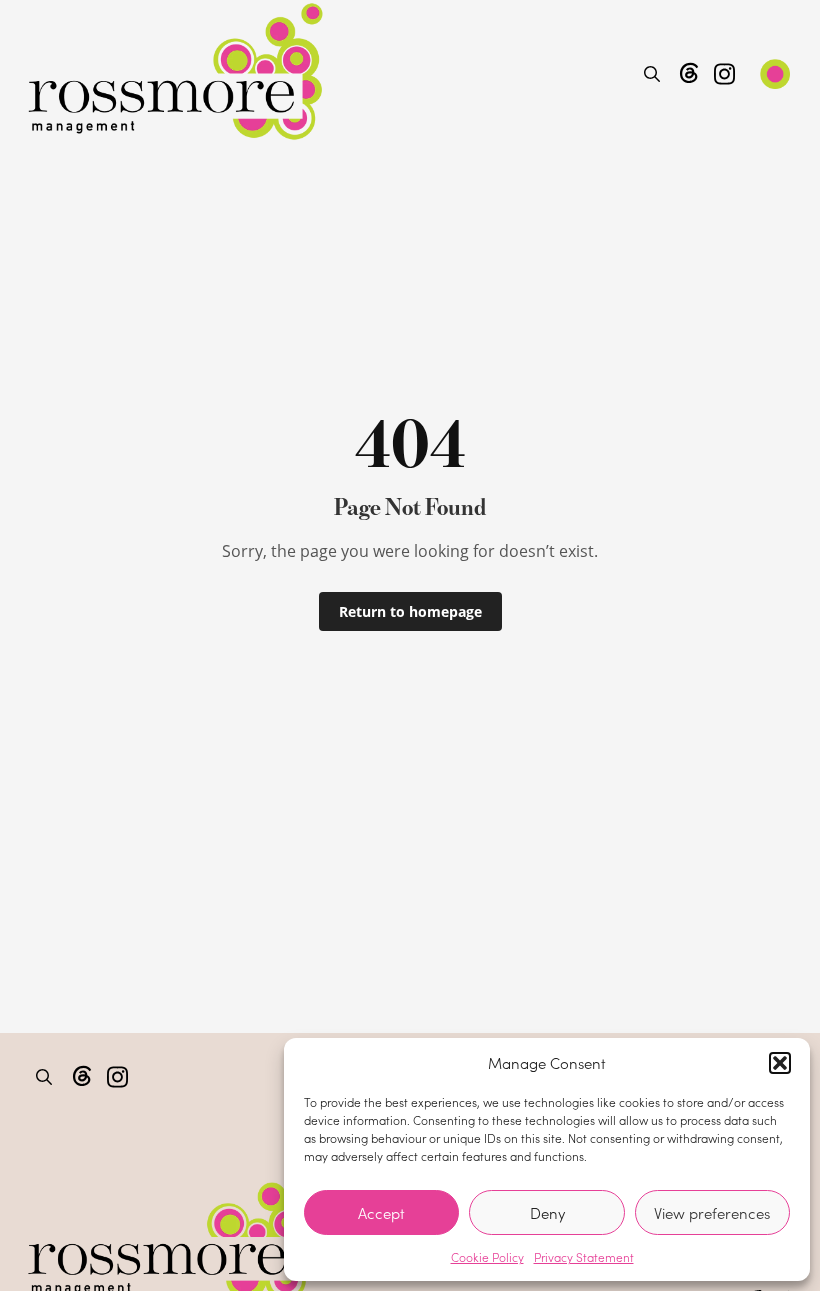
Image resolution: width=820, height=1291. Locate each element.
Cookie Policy (487, 1257)
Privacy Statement (584, 1257)
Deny (547, 1213)
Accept (381, 1213)
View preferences (712, 1213)
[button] (780, 1063)
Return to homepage (410, 611)
